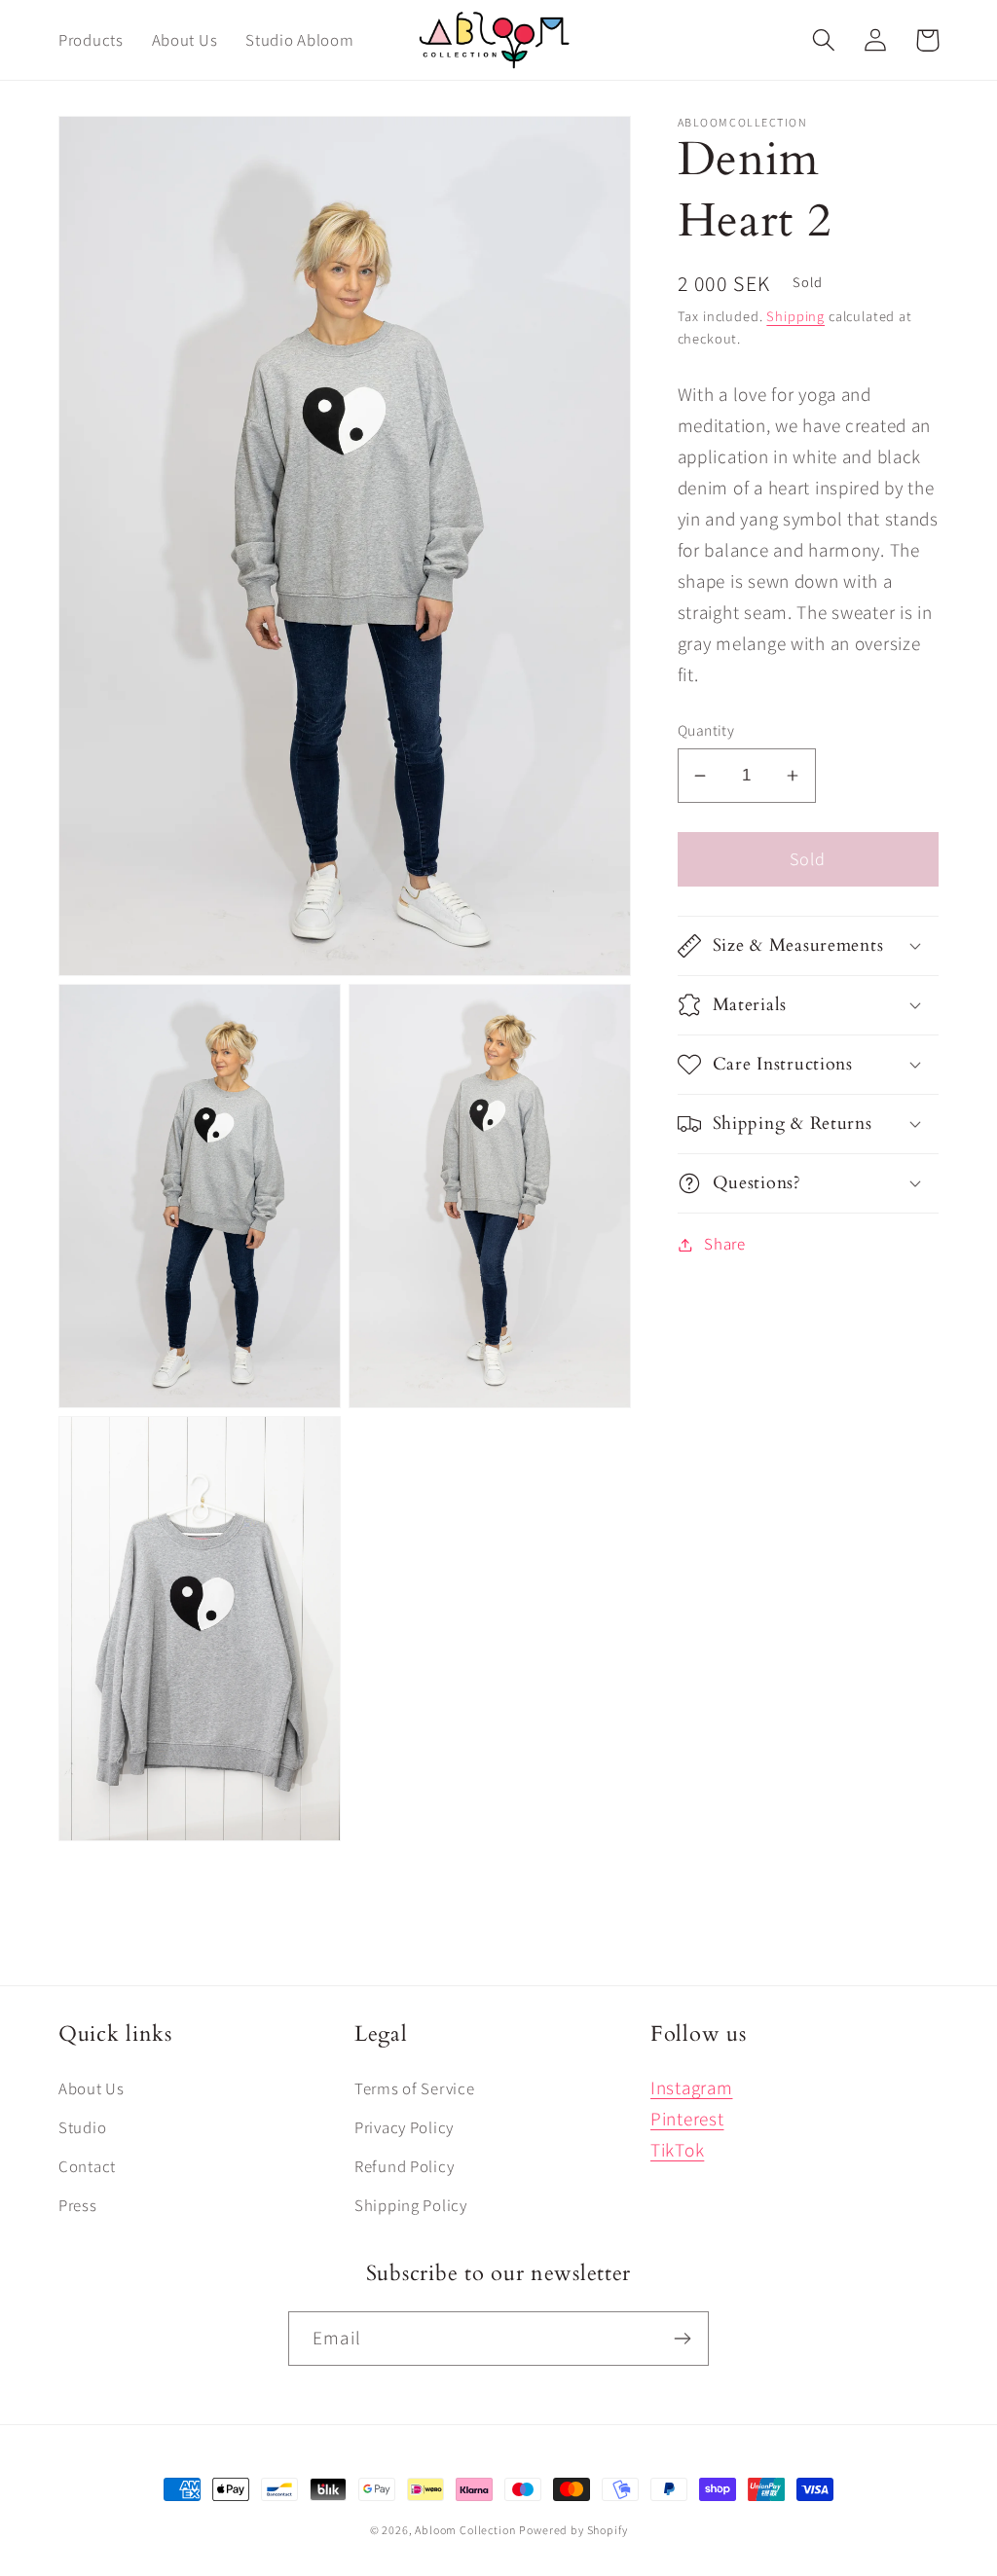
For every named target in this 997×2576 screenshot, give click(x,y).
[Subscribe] (682, 2339)
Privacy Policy (404, 2127)
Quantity (706, 730)
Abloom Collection (465, 2530)
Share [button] (725, 1244)
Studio (82, 2127)
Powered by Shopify (573, 2530)
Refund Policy (404, 2166)
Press (78, 2205)
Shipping (795, 316)
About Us (92, 2088)
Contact (87, 2166)
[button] (824, 40)
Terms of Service (415, 2088)
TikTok (677, 2150)
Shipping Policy (411, 2205)
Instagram (691, 2087)
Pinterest (687, 2119)
